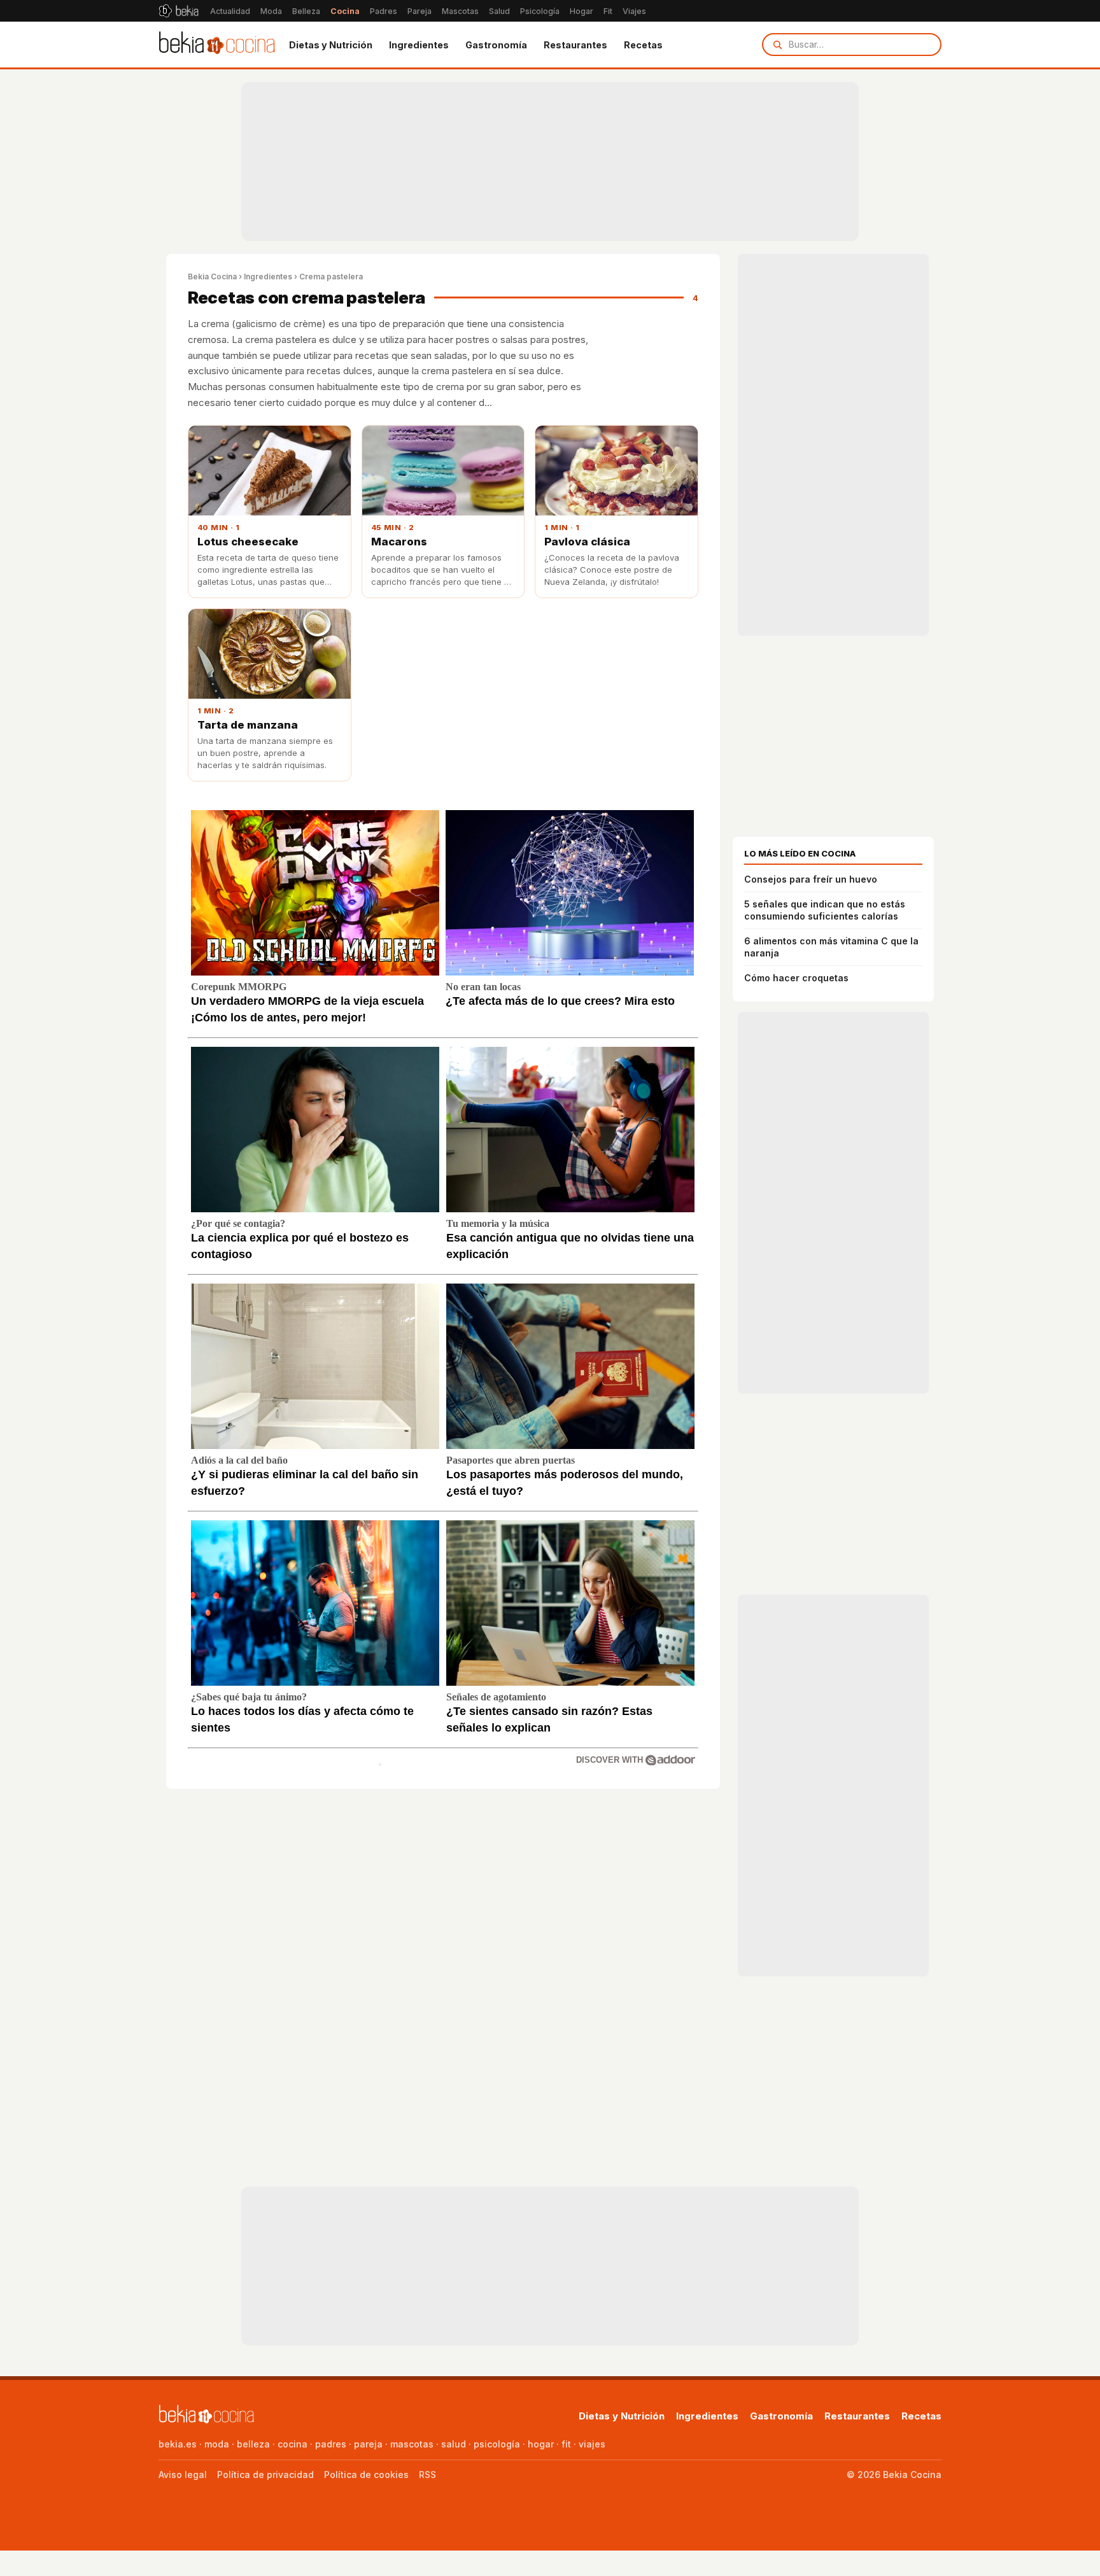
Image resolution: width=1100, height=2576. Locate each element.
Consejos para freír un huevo (811, 879)
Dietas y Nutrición (331, 45)
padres (331, 2444)
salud (454, 2444)
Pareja (420, 11)
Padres (384, 11)
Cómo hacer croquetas (796, 978)
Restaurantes (575, 45)
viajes (592, 2444)
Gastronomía (496, 45)
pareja (368, 2444)
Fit (608, 11)
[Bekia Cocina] (217, 45)
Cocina (345, 11)
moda (217, 2444)
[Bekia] (179, 11)
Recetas (643, 45)
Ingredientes (419, 45)
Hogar (582, 11)
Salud (499, 11)
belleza (253, 2444)
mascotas (412, 2444)
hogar (541, 2444)
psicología (497, 2444)
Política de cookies (366, 2474)
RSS (427, 2474)
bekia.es (178, 2444)
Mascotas (460, 11)
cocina (293, 2444)
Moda (271, 11)
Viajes (634, 11)
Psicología (540, 11)
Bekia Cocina (212, 276)
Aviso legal (183, 2474)
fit (566, 2444)
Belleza (306, 11)
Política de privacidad (265, 2474)
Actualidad (230, 11)
